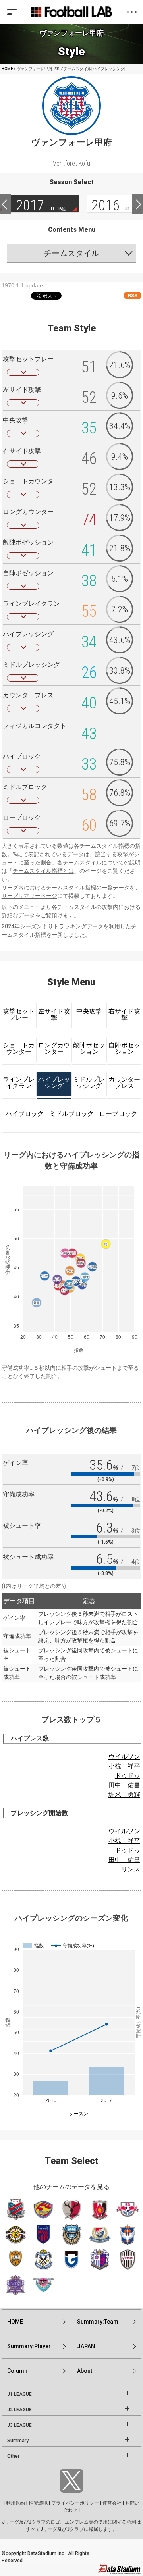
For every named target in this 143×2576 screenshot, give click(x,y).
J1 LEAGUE (19, 2394)
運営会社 (112, 2503)
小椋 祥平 (124, 1766)
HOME (7, 69)
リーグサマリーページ (29, 896)
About (85, 2371)
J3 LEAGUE (19, 2425)
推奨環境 (38, 2503)
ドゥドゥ (128, 1776)
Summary (18, 2441)
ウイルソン (124, 1757)
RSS (133, 296)
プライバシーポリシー (75, 2503)
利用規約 (15, 2503)
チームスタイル (71, 253)
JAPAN (86, 2346)
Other (13, 2456)
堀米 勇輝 (124, 1795)
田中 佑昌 (124, 1785)
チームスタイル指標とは (43, 871)
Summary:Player (29, 2346)
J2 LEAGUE (19, 2410)
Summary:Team (98, 2322)
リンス (131, 1869)
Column (17, 2371)
